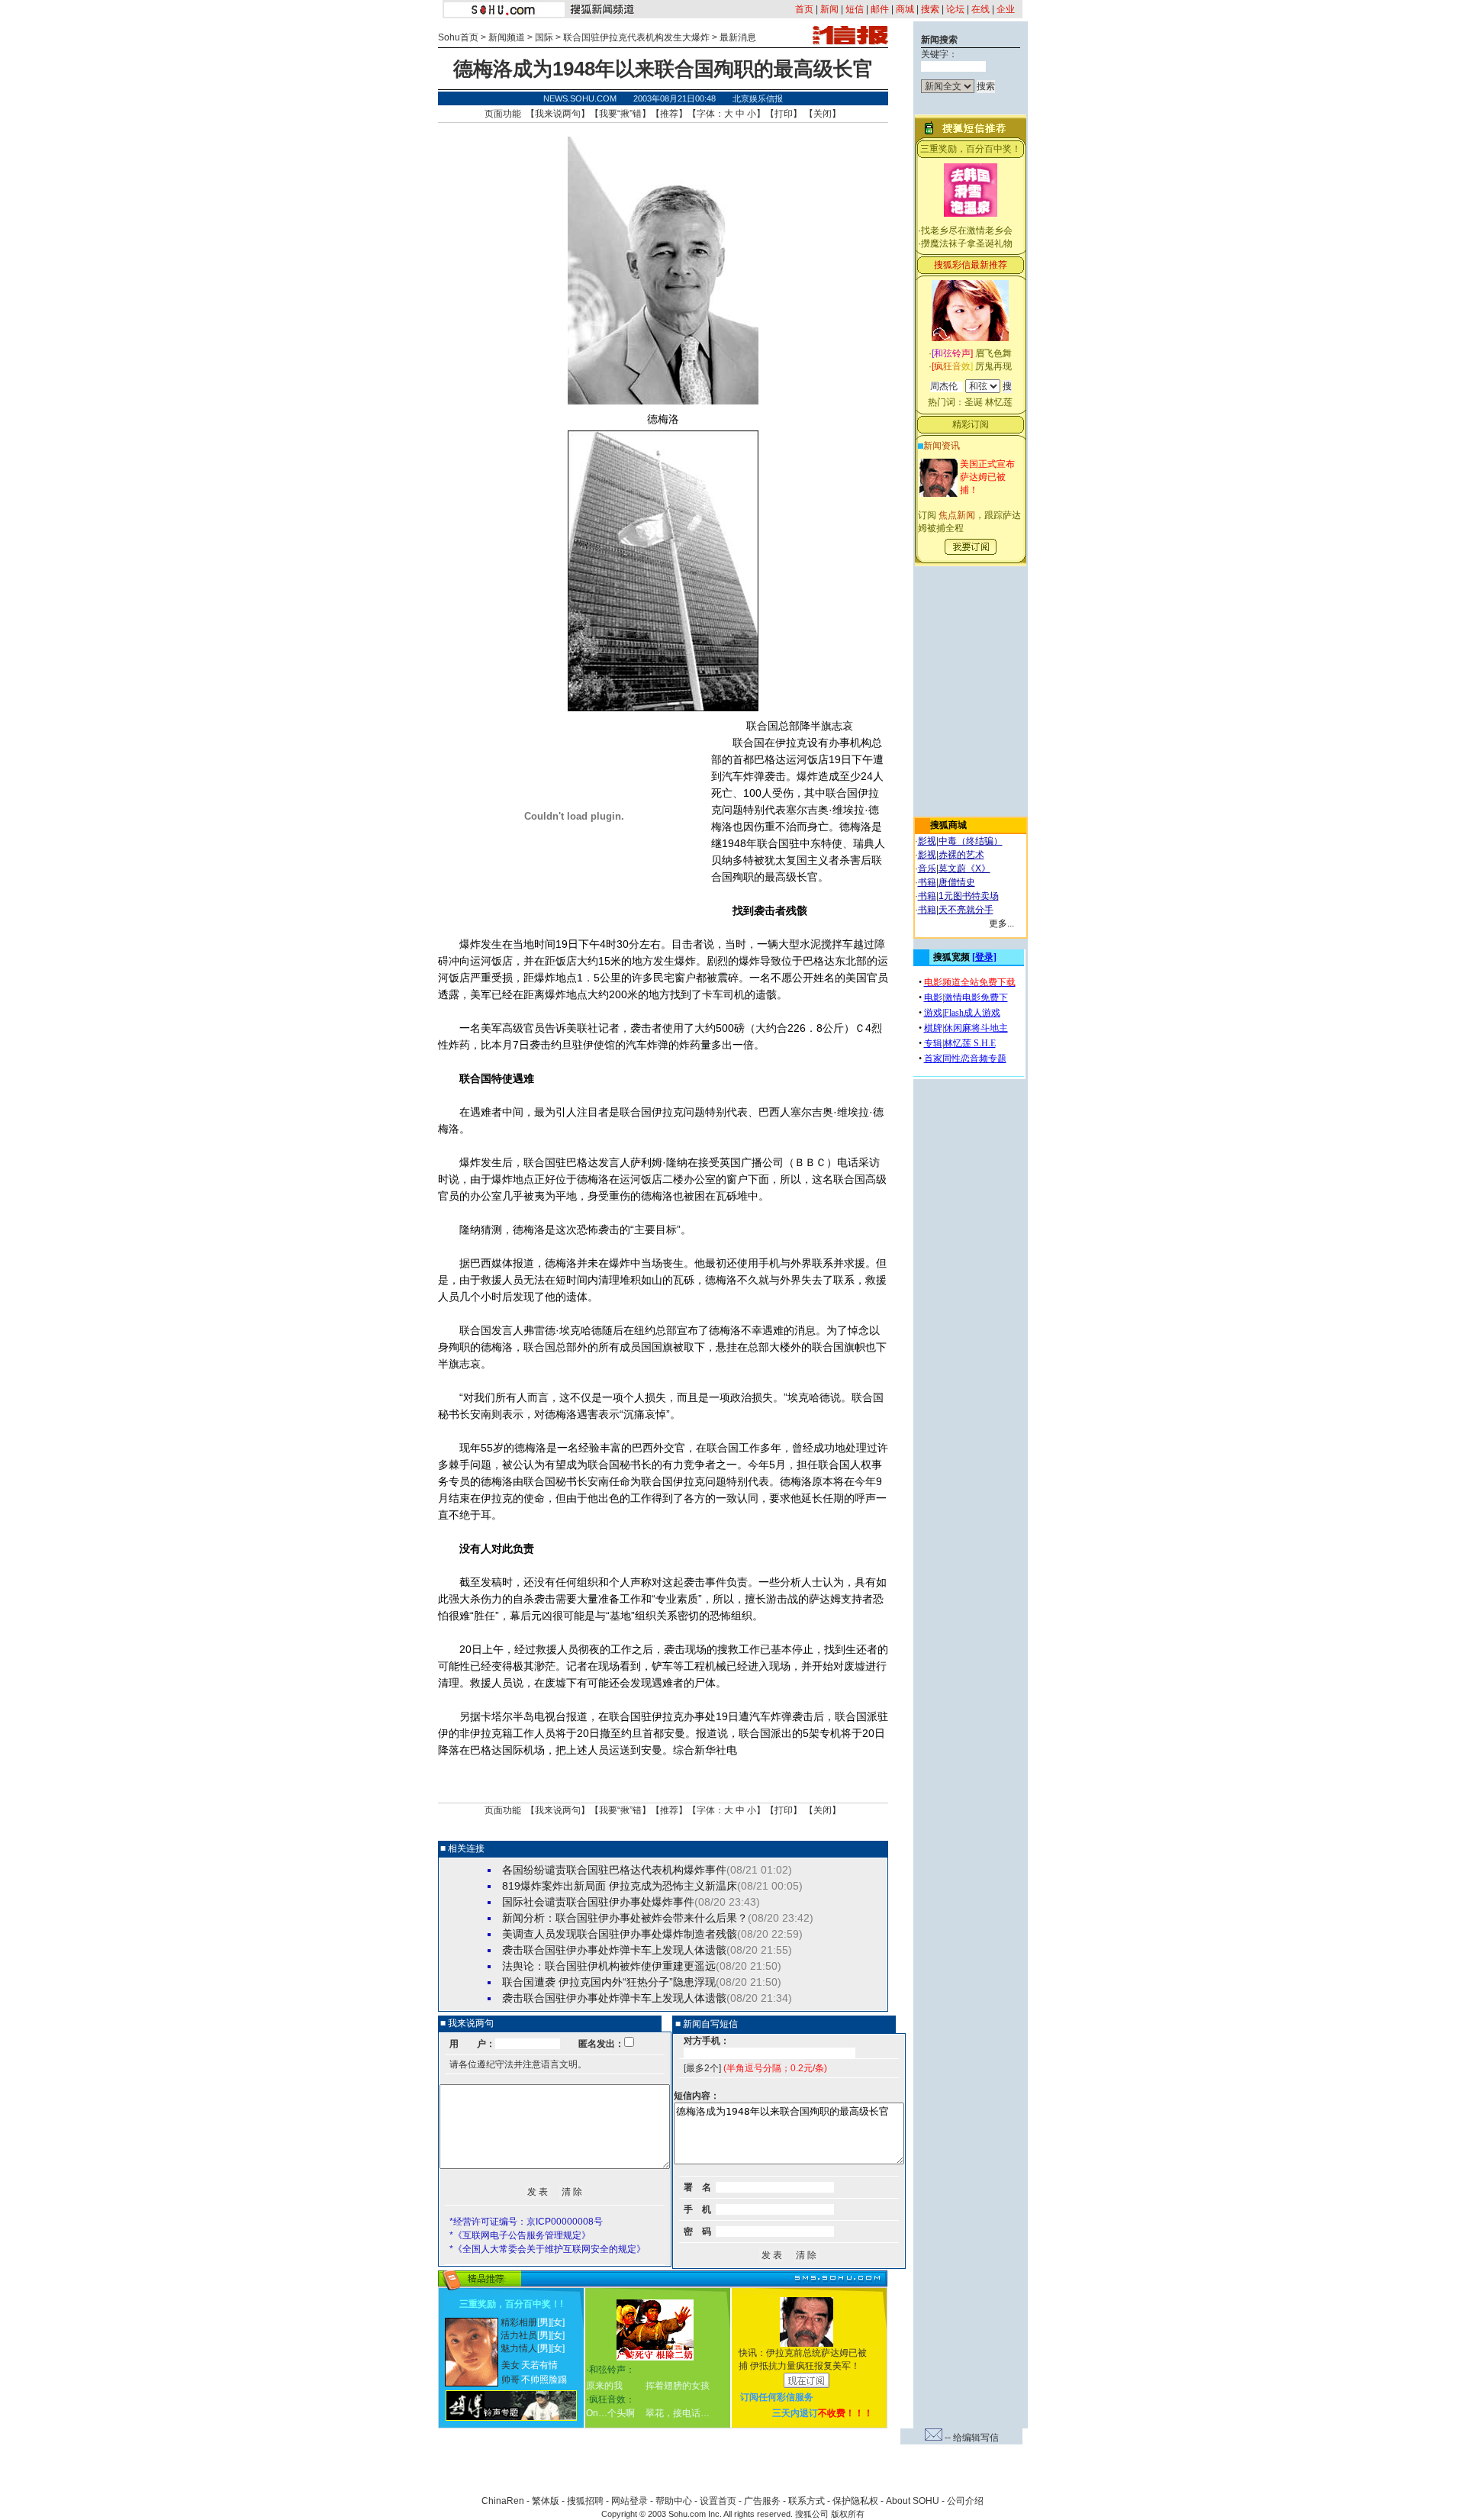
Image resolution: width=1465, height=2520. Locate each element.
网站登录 (629, 2501)
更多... (1001, 923)
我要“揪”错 (620, 114)
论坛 (955, 9)
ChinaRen (503, 2501)
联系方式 (807, 2501)
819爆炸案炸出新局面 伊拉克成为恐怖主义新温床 (620, 1886)
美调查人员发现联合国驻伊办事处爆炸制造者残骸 (620, 1934)
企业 (1006, 9)
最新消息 (738, 37)
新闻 (829, 9)
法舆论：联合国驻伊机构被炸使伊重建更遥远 (609, 1966)
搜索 (930, 9)
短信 (855, 9)
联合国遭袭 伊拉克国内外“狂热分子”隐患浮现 (609, 1982)
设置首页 (718, 2501)
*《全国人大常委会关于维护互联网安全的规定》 (547, 2249)
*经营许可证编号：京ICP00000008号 (526, 2222)
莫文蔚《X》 (964, 868)
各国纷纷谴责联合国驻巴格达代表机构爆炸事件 (614, 1870)
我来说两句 (558, 114)
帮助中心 (674, 2501)
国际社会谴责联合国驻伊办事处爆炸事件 (598, 1902)
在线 (980, 9)
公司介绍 (965, 2501)
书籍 (927, 882)
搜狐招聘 (585, 2501)
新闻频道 (507, 37)
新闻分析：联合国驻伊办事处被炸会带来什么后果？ (625, 1918)
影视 (927, 841)
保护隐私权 (855, 2501)
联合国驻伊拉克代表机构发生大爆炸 (636, 37)
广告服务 (762, 2501)
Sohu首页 (458, 37)
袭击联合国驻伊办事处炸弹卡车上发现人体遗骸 (614, 1950)
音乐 (927, 868)
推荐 (669, 114)
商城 (905, 9)
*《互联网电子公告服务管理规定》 (520, 2235)
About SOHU (913, 2501)
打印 (784, 114)
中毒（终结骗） (971, 841)
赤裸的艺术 (961, 855)
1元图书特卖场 (969, 896)
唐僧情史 (957, 882)
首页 (804, 9)
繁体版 (546, 2501)
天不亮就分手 (966, 910)
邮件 (880, 9)
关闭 (823, 114)
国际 (544, 37)
